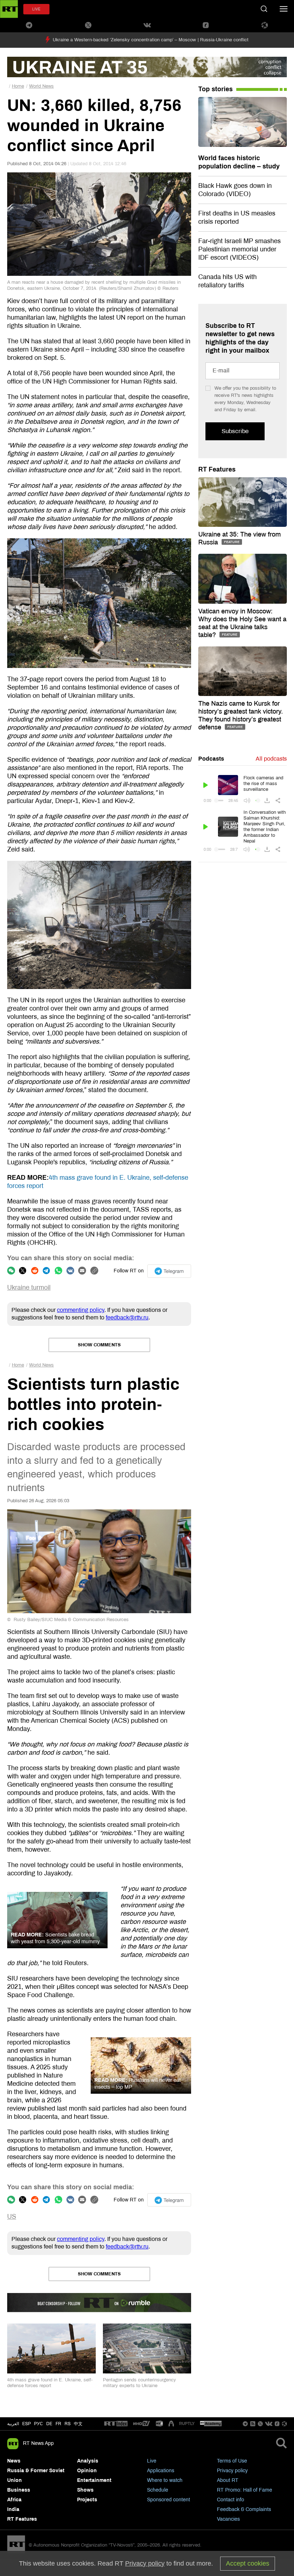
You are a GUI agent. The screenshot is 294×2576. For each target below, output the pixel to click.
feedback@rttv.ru (127, 1317)
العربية (13, 2424)
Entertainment (94, 2480)
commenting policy (81, 1310)
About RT (228, 2480)
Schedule (158, 2490)
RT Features (217, 469)
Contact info (231, 2500)
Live (152, 2461)
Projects (87, 2500)
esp (27, 2424)
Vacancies (228, 2519)
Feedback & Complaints (244, 2509)
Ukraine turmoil (29, 1287)
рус (39, 2424)
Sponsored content (169, 2500)
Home (18, 86)
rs (68, 2424)
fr (58, 2424)
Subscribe (235, 431)
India (13, 2509)
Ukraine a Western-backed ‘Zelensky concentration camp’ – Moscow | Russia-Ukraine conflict (151, 40)
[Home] (9, 9)
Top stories (215, 89)
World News (41, 86)
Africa (14, 2500)
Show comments (99, 1345)
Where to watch (165, 2480)
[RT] (116, 2424)
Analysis (88, 2461)
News (14, 2461)
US (12, 2217)
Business (19, 2490)
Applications (161, 2471)
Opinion (87, 2471)
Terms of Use (232, 2461)
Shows (85, 2490)
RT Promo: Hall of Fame (245, 2490)
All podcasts (271, 759)
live (36, 9)
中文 (78, 2424)
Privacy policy (232, 2471)
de (49, 2424)
